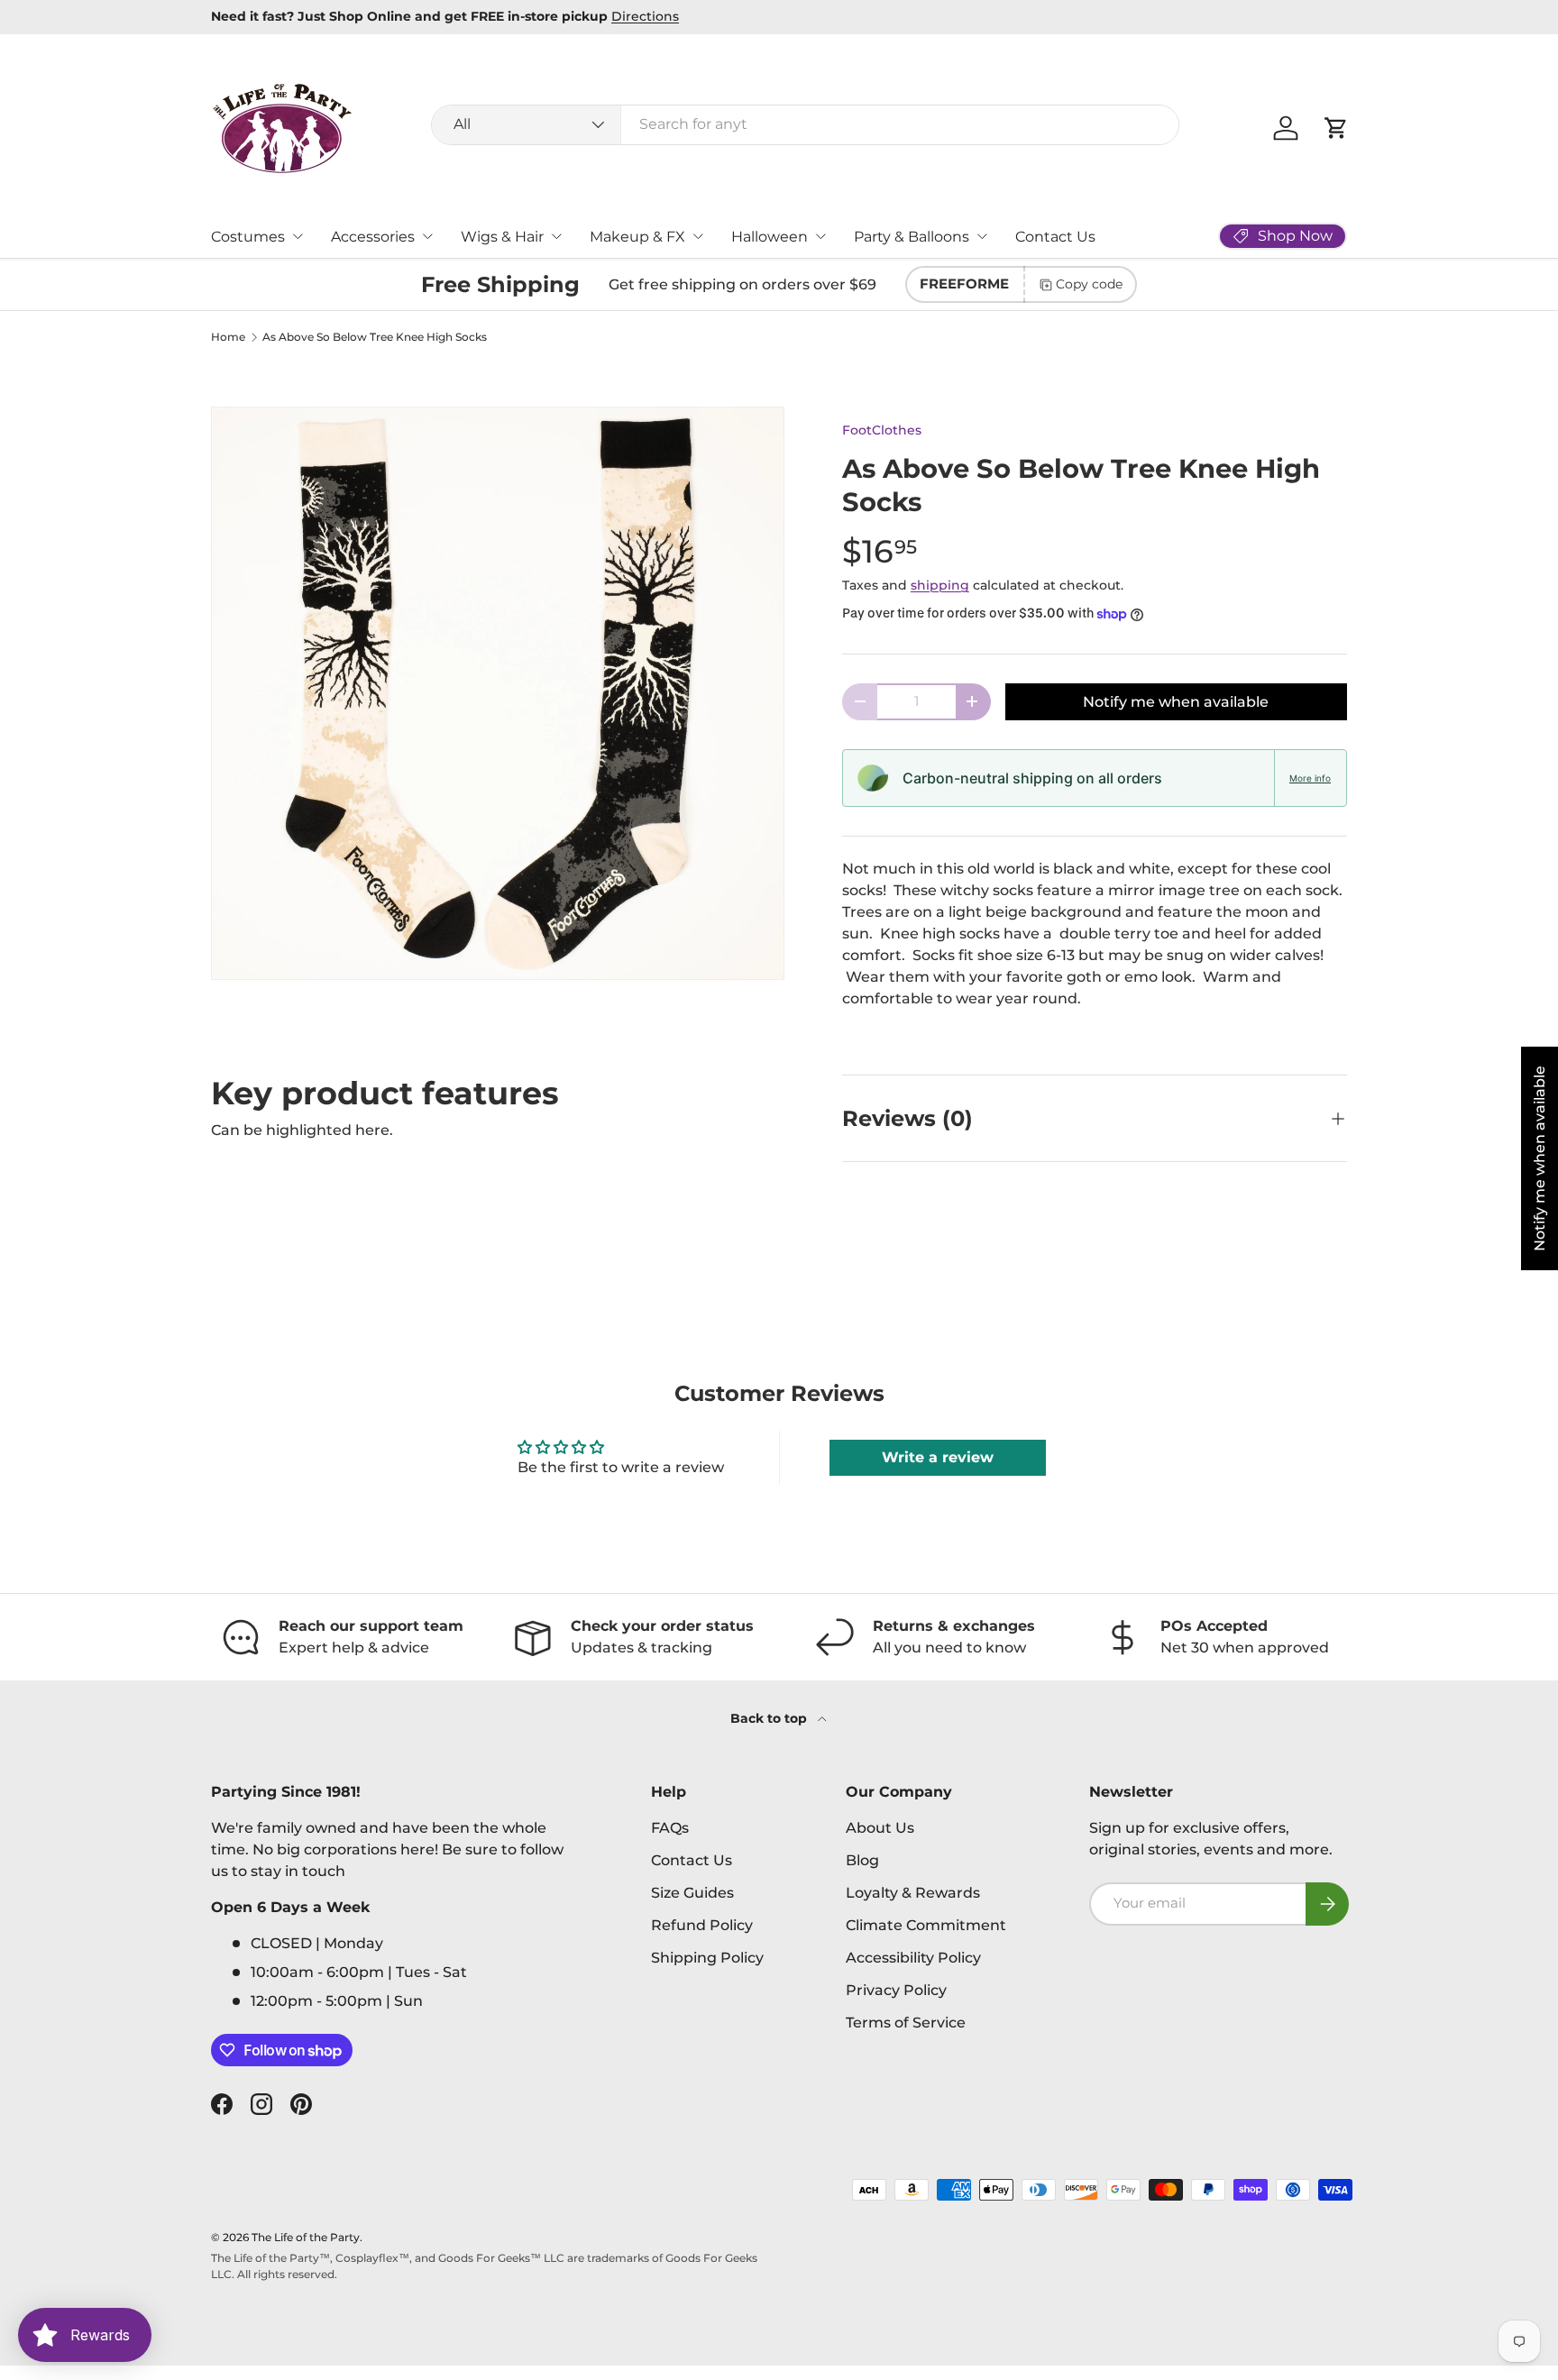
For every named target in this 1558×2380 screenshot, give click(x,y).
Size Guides (692, 1893)
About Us (880, 1828)
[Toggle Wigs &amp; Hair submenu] (556, 236)
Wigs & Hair (502, 237)
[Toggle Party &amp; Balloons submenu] (982, 236)
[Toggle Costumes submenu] (298, 236)
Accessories (373, 237)
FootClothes (882, 430)
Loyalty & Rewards (913, 1893)
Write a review (938, 1457)
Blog (862, 1860)
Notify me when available (1176, 702)
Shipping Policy (707, 1958)
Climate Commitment (926, 1925)
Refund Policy (702, 1925)
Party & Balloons (912, 237)
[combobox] (806, 124)
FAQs (670, 1828)
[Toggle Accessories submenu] (427, 236)
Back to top (770, 1718)
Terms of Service (906, 2023)
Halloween (770, 237)
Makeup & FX (637, 237)
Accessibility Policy (913, 1958)
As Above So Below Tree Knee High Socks (375, 337)
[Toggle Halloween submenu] (820, 236)
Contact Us (1055, 237)
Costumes (248, 237)
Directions (645, 16)
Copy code (1089, 284)
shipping (940, 585)
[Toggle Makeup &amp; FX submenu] (698, 236)
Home (228, 337)
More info (1310, 778)
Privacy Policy (896, 1990)
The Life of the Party (306, 2237)
